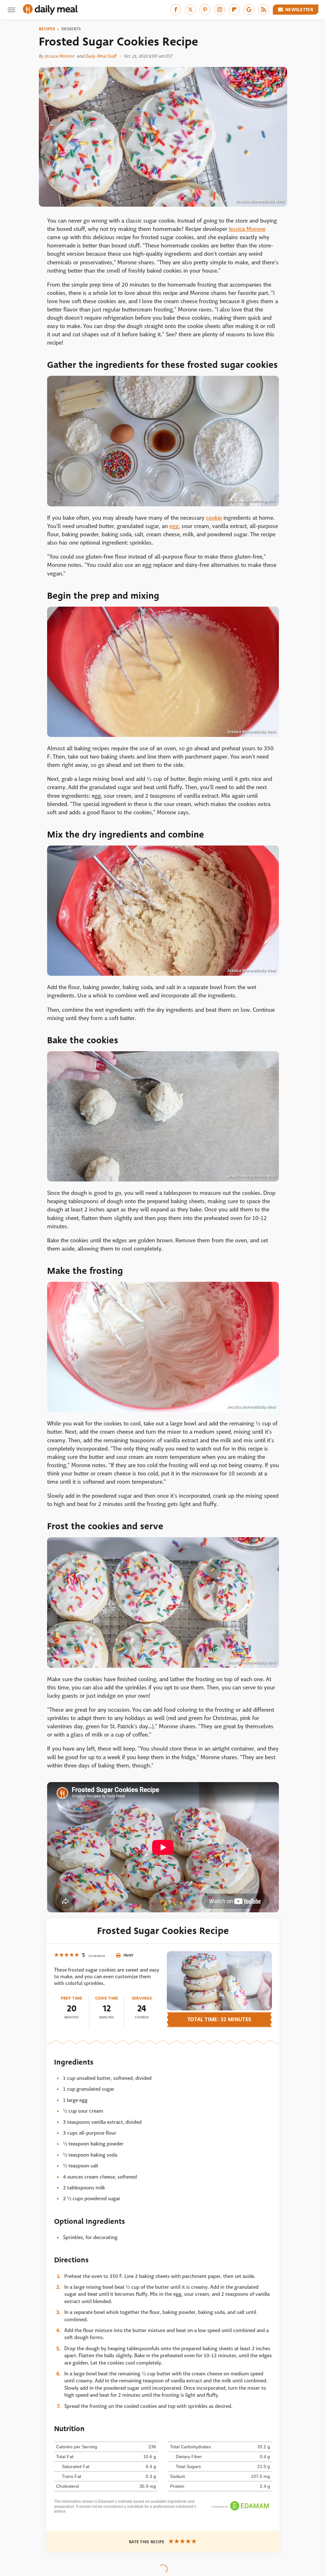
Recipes (47, 29)
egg (174, 526)
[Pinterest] (205, 10)
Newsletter (299, 10)
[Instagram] (220, 10)
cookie (214, 518)
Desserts (71, 29)
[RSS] (264, 10)
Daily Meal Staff (101, 56)
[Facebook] (176, 10)
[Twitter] (190, 10)
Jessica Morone (60, 56)
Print (129, 1955)
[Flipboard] (234, 10)
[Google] (249, 10)
